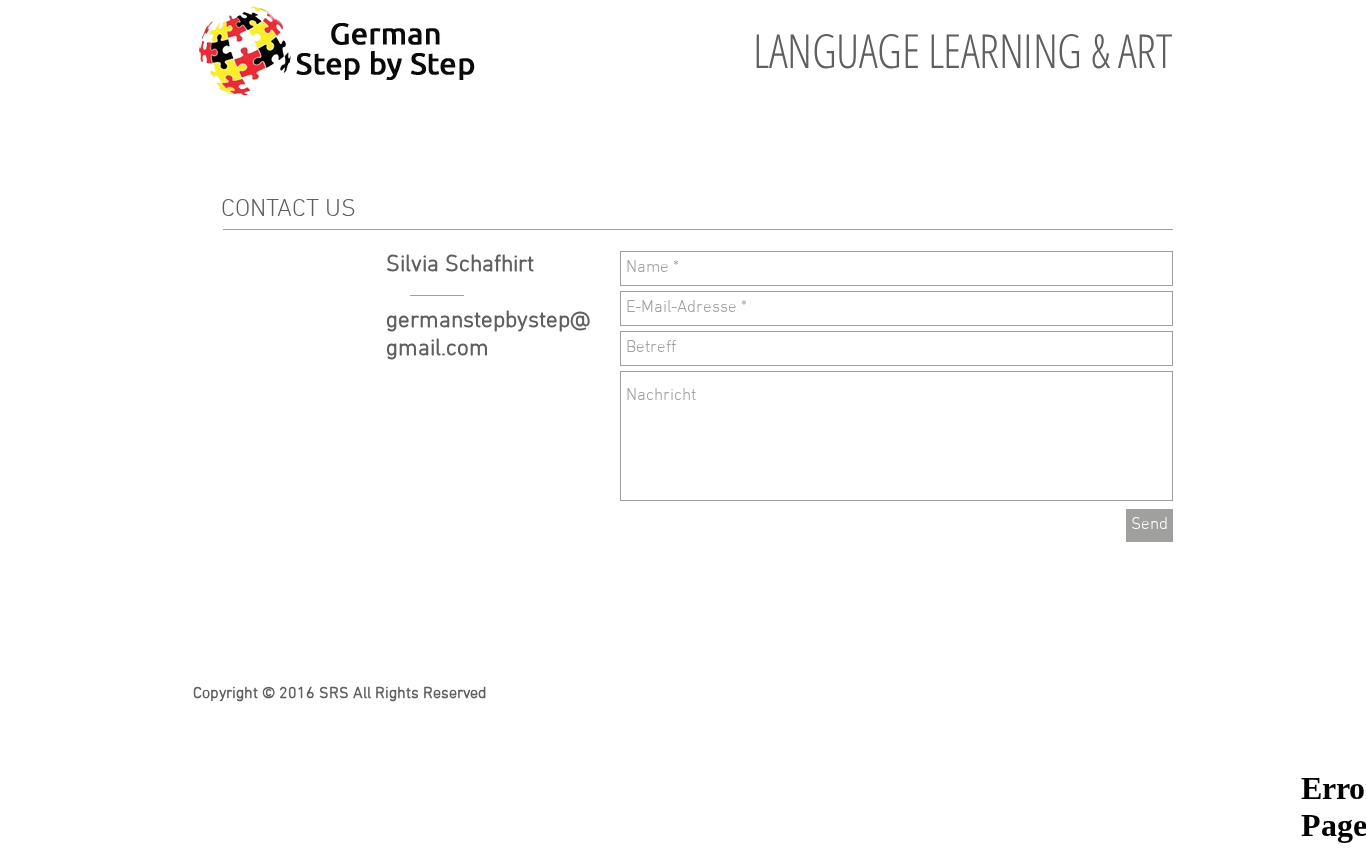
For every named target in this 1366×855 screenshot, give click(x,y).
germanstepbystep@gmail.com (488, 335)
